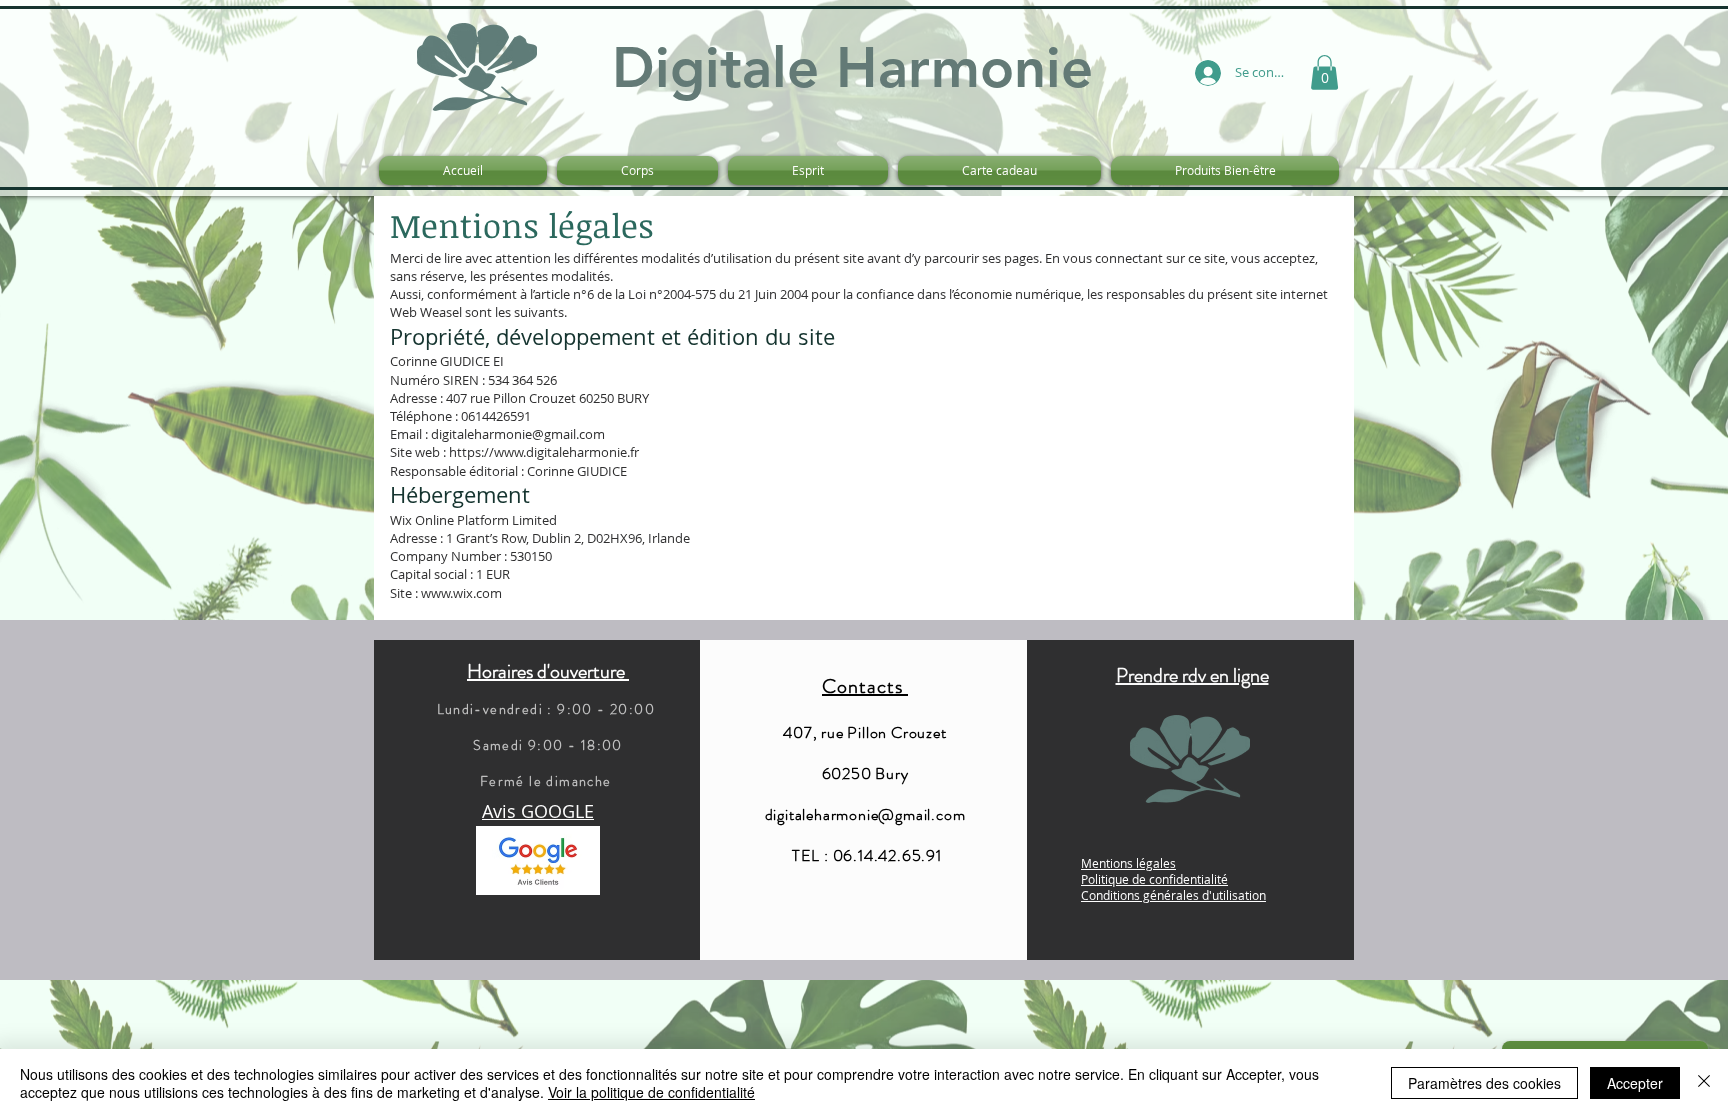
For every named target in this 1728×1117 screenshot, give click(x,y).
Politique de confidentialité (1154, 879)
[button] (1324, 72)
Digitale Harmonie (852, 68)
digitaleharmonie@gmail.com (518, 434)
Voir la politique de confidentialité (651, 1092)
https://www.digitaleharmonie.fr (544, 452)
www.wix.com (461, 593)
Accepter (1635, 1083)
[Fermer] (1704, 1083)
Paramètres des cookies (1484, 1083)
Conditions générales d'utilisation (1173, 895)
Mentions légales (1128, 863)
